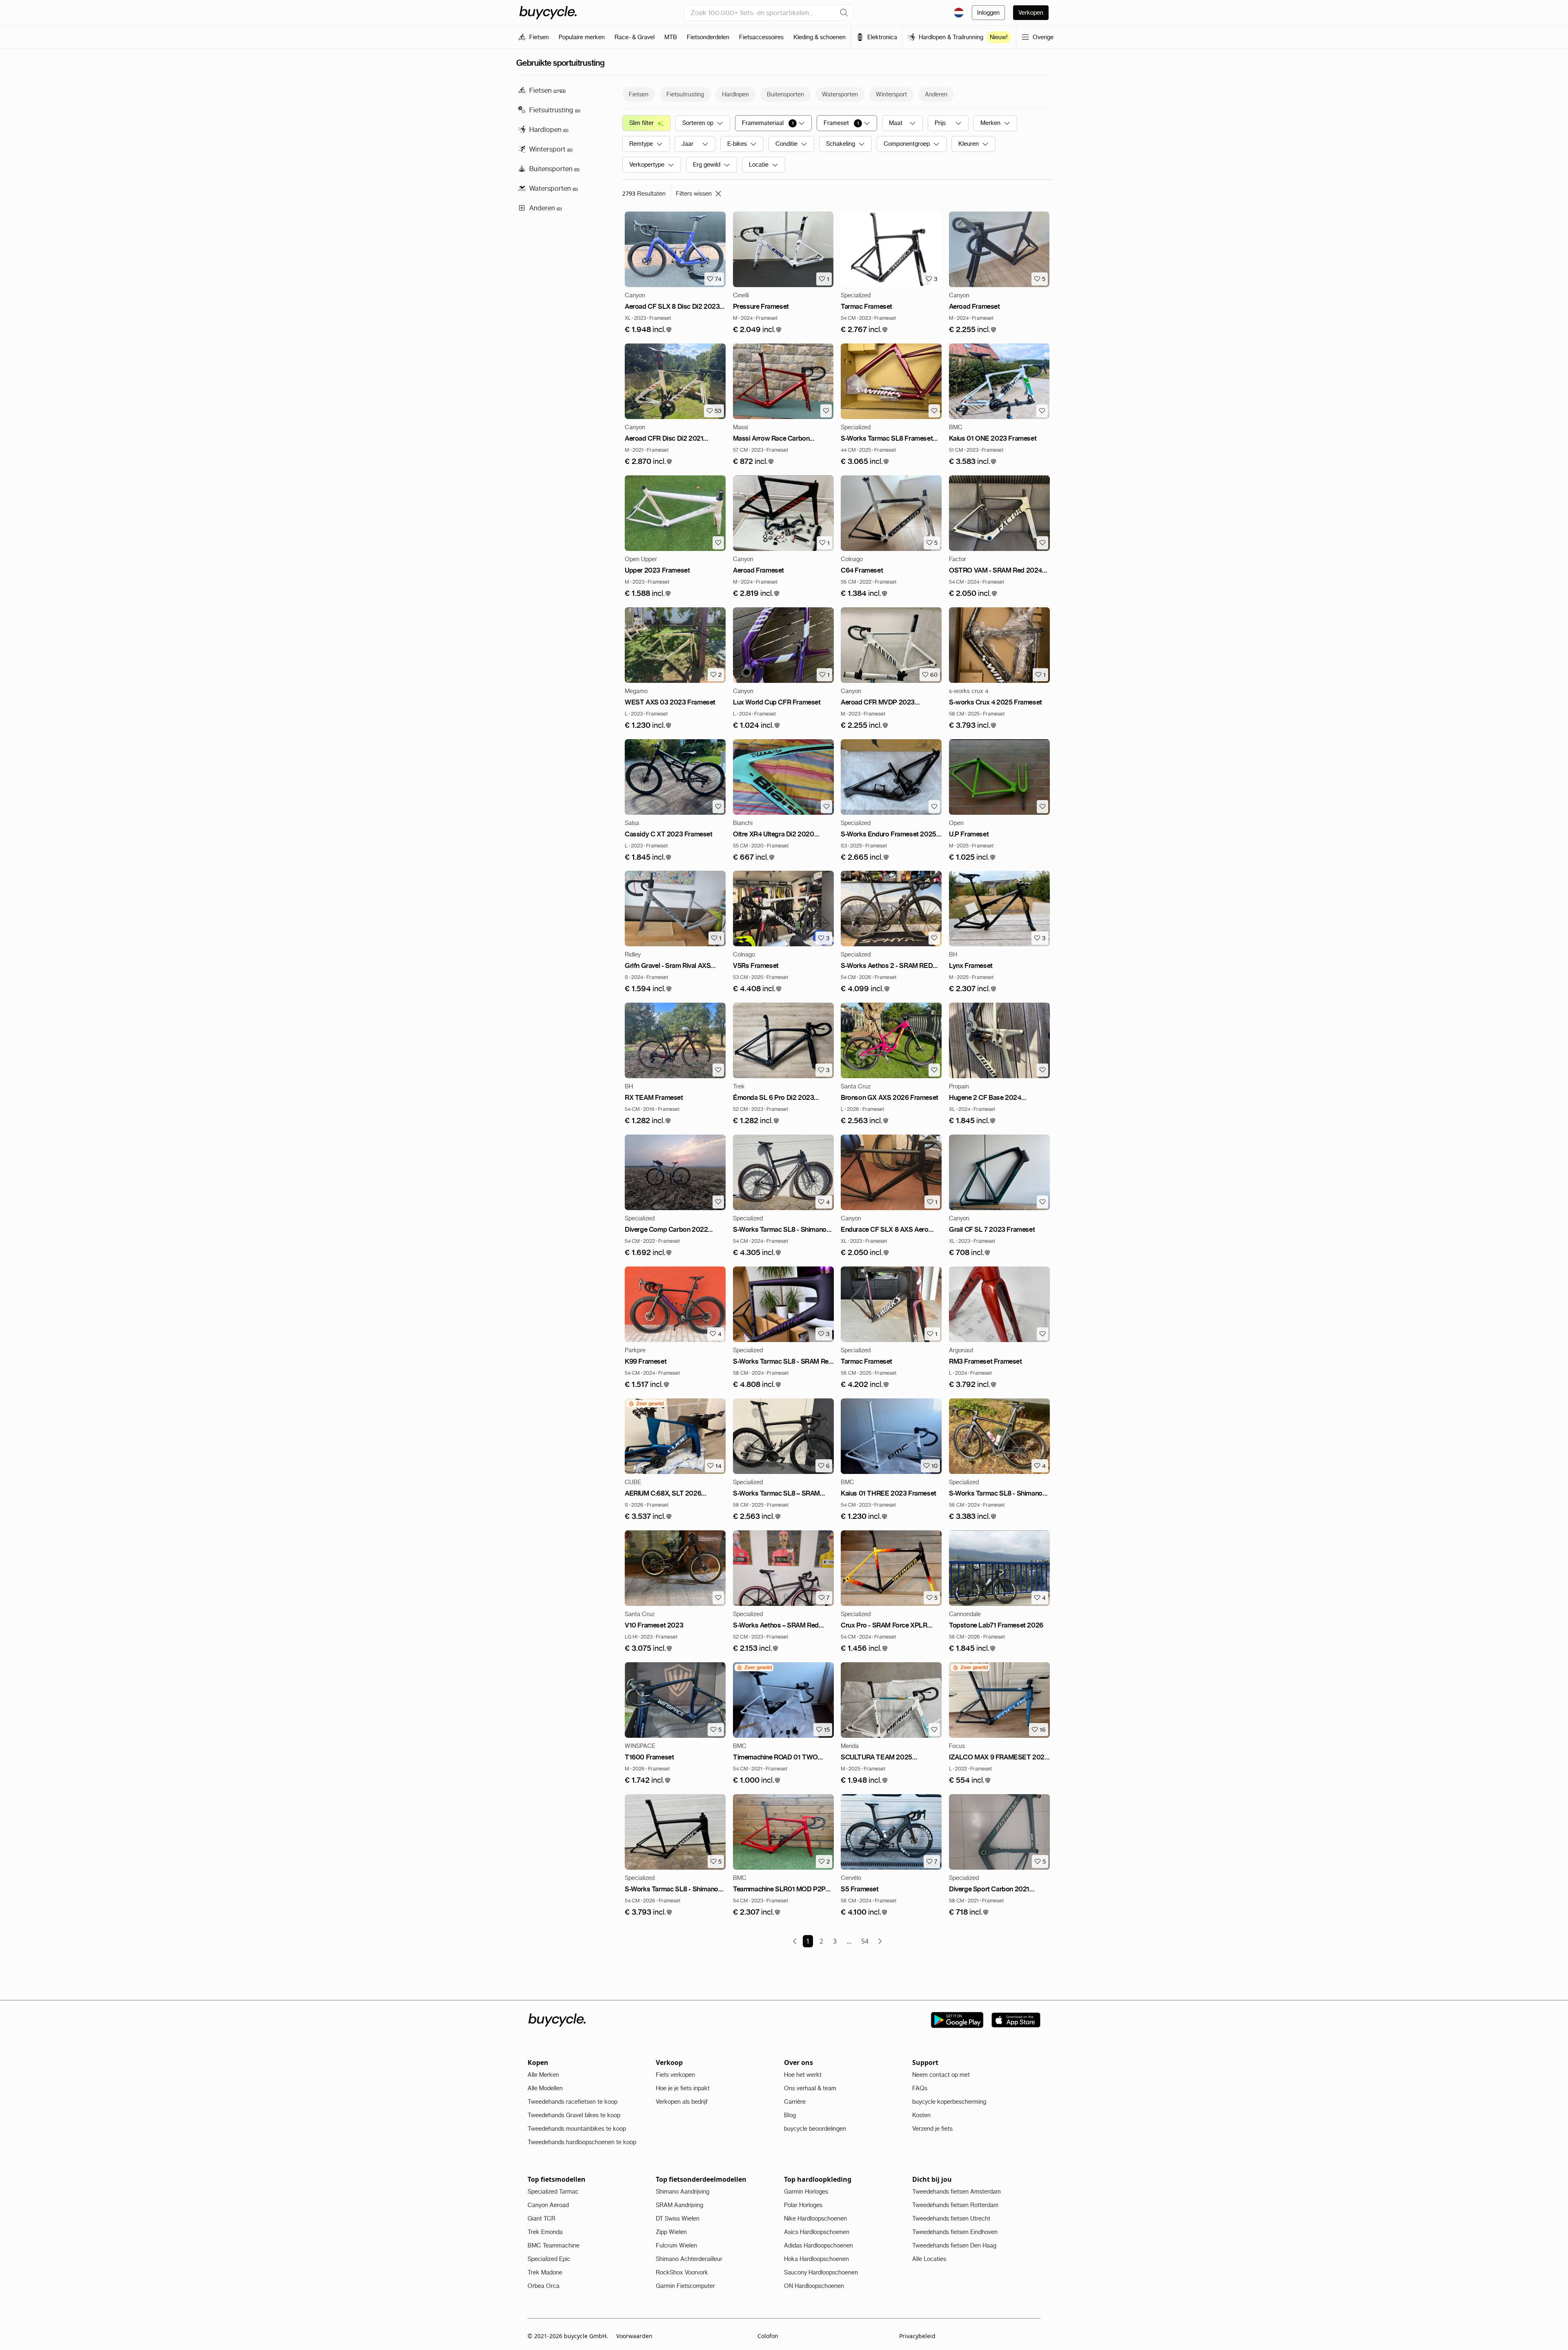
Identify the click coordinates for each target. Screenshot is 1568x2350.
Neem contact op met (941, 2075)
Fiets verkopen (675, 2075)
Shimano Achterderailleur (689, 2259)
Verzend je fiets (932, 2129)
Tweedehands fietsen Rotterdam (955, 2205)
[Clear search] (844, 13)
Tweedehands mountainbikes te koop (577, 2129)
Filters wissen (694, 194)
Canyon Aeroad (548, 2205)
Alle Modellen (545, 2088)
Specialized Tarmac (553, 2192)
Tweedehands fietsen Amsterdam (957, 2192)
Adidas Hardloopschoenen (819, 2245)
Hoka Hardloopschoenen (816, 2259)
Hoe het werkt (803, 2075)
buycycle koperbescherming (949, 2102)
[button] (648, 330)
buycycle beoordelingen (815, 2129)
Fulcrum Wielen (676, 2245)
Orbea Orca (543, 2286)
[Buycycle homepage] (548, 13)
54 (865, 1941)
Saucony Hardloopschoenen (821, 2272)
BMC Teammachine (553, 2245)
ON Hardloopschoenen (814, 2286)
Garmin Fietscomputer (685, 2286)
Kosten (921, 2115)
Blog (790, 2115)
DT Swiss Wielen (678, 2218)
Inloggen (988, 13)
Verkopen (1031, 13)
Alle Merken (543, 2075)
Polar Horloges (803, 2205)
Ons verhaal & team (810, 2088)
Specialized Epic (549, 2259)
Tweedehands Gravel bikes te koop (574, 2115)
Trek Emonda (545, 2232)
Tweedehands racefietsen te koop (572, 2102)
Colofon (768, 2336)
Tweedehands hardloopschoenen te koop (582, 2142)
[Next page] (880, 1941)
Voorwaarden (634, 2336)
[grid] (646, 1404)
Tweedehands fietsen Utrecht (951, 2218)
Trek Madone (545, 2272)
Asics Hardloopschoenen (817, 2232)
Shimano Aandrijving (683, 2192)
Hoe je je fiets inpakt (683, 2088)
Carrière (795, 2102)
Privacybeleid (917, 2336)
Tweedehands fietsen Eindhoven (955, 2232)
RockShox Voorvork (682, 2272)
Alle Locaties (929, 2259)
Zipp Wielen (671, 2232)
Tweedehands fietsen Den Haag (954, 2245)
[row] (646, 1404)
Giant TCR (541, 2218)
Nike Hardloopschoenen (815, 2218)
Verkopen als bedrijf (682, 2102)
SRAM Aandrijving (679, 2205)
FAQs (920, 2088)
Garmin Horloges (806, 2192)
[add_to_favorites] (826, 411)
